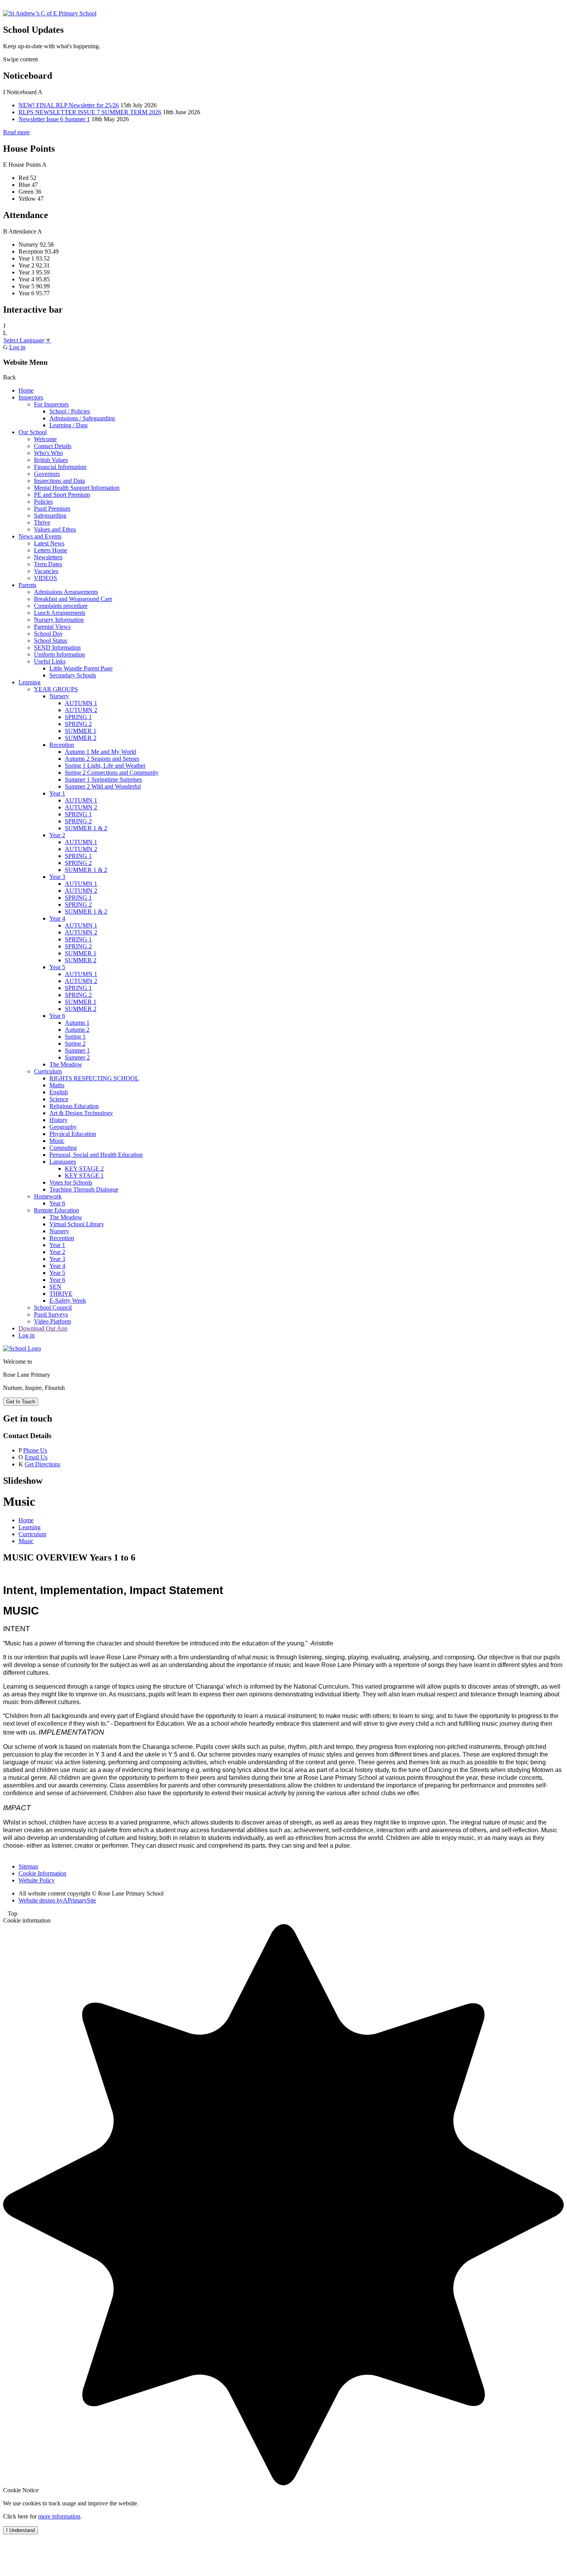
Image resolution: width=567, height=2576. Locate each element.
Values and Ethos (55, 529)
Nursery (59, 696)
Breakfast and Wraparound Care (73, 599)
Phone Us (35, 1450)
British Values (51, 460)
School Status (51, 641)
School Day (48, 634)
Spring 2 (75, 1043)
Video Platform (52, 1321)
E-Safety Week (68, 1301)
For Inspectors (51, 404)
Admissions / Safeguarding (82, 418)
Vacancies (46, 571)
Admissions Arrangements (66, 592)
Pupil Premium (52, 509)
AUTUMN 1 (81, 703)
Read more (16, 132)
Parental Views (52, 627)
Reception (62, 745)
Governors (47, 474)
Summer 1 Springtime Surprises (103, 779)
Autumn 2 (77, 1030)
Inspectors (31, 397)
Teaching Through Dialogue (84, 1189)
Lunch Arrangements (60, 613)
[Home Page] (50, 13)
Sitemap (28, 1866)
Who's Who (48, 453)
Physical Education (73, 1134)
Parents (27, 585)
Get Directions (42, 1464)
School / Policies (70, 411)
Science (59, 1099)
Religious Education (74, 1106)
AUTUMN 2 (81, 710)
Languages (63, 1162)
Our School (33, 432)
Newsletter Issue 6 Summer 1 (54, 119)
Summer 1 (77, 1050)
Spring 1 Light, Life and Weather (105, 766)
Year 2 (57, 835)
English (59, 1092)
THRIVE (61, 1294)
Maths (57, 1085)
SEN (55, 1287)
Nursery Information (59, 620)
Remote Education (57, 1210)
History (58, 1120)
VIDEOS (46, 578)
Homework (48, 1196)
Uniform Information (59, 654)
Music (57, 1141)
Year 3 (57, 877)
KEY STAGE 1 (84, 1175)
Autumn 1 (77, 1023)
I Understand (20, 2530)
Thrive (42, 522)
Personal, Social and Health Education (96, 1155)
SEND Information (57, 647)
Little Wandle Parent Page (81, 668)
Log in (17, 347)
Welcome (45, 439)
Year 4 (57, 918)
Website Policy (37, 1880)
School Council (53, 1307)
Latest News (49, 543)
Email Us (36, 1457)
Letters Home (51, 550)
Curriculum (48, 1071)
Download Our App (43, 1328)
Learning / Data (68, 425)
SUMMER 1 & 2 (86, 828)
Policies (43, 502)
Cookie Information (42, 1873)
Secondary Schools (73, 675)
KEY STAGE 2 (84, 1169)
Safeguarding (50, 515)
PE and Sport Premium (62, 495)
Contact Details (53, 446)
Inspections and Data (59, 481)
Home (26, 390)
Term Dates (48, 564)
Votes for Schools (71, 1182)
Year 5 (57, 967)
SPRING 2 (78, 724)
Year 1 (57, 793)
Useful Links (50, 661)
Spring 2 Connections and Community (112, 773)
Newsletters (48, 557)
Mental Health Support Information (77, 488)
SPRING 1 (78, 717)
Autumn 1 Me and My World (100, 752)
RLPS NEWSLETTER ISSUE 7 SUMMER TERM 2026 (90, 112)
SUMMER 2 (81, 738)
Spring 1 (75, 1037)
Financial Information (60, 467)
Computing (63, 1148)
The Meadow (66, 1064)
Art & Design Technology (81, 1113)
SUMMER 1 (81, 731)
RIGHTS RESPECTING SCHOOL (94, 1078)
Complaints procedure (61, 606)
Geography (63, 1127)
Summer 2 (77, 1057)
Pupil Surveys (51, 1314)
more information (59, 2516)
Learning (30, 682)
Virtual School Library (77, 1224)
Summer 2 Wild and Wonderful (103, 786)
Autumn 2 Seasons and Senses (102, 759)
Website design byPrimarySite (57, 1900)
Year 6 (57, 1016)
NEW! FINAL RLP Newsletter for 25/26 (69, 105)
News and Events (40, 536)
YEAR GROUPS (56, 689)
